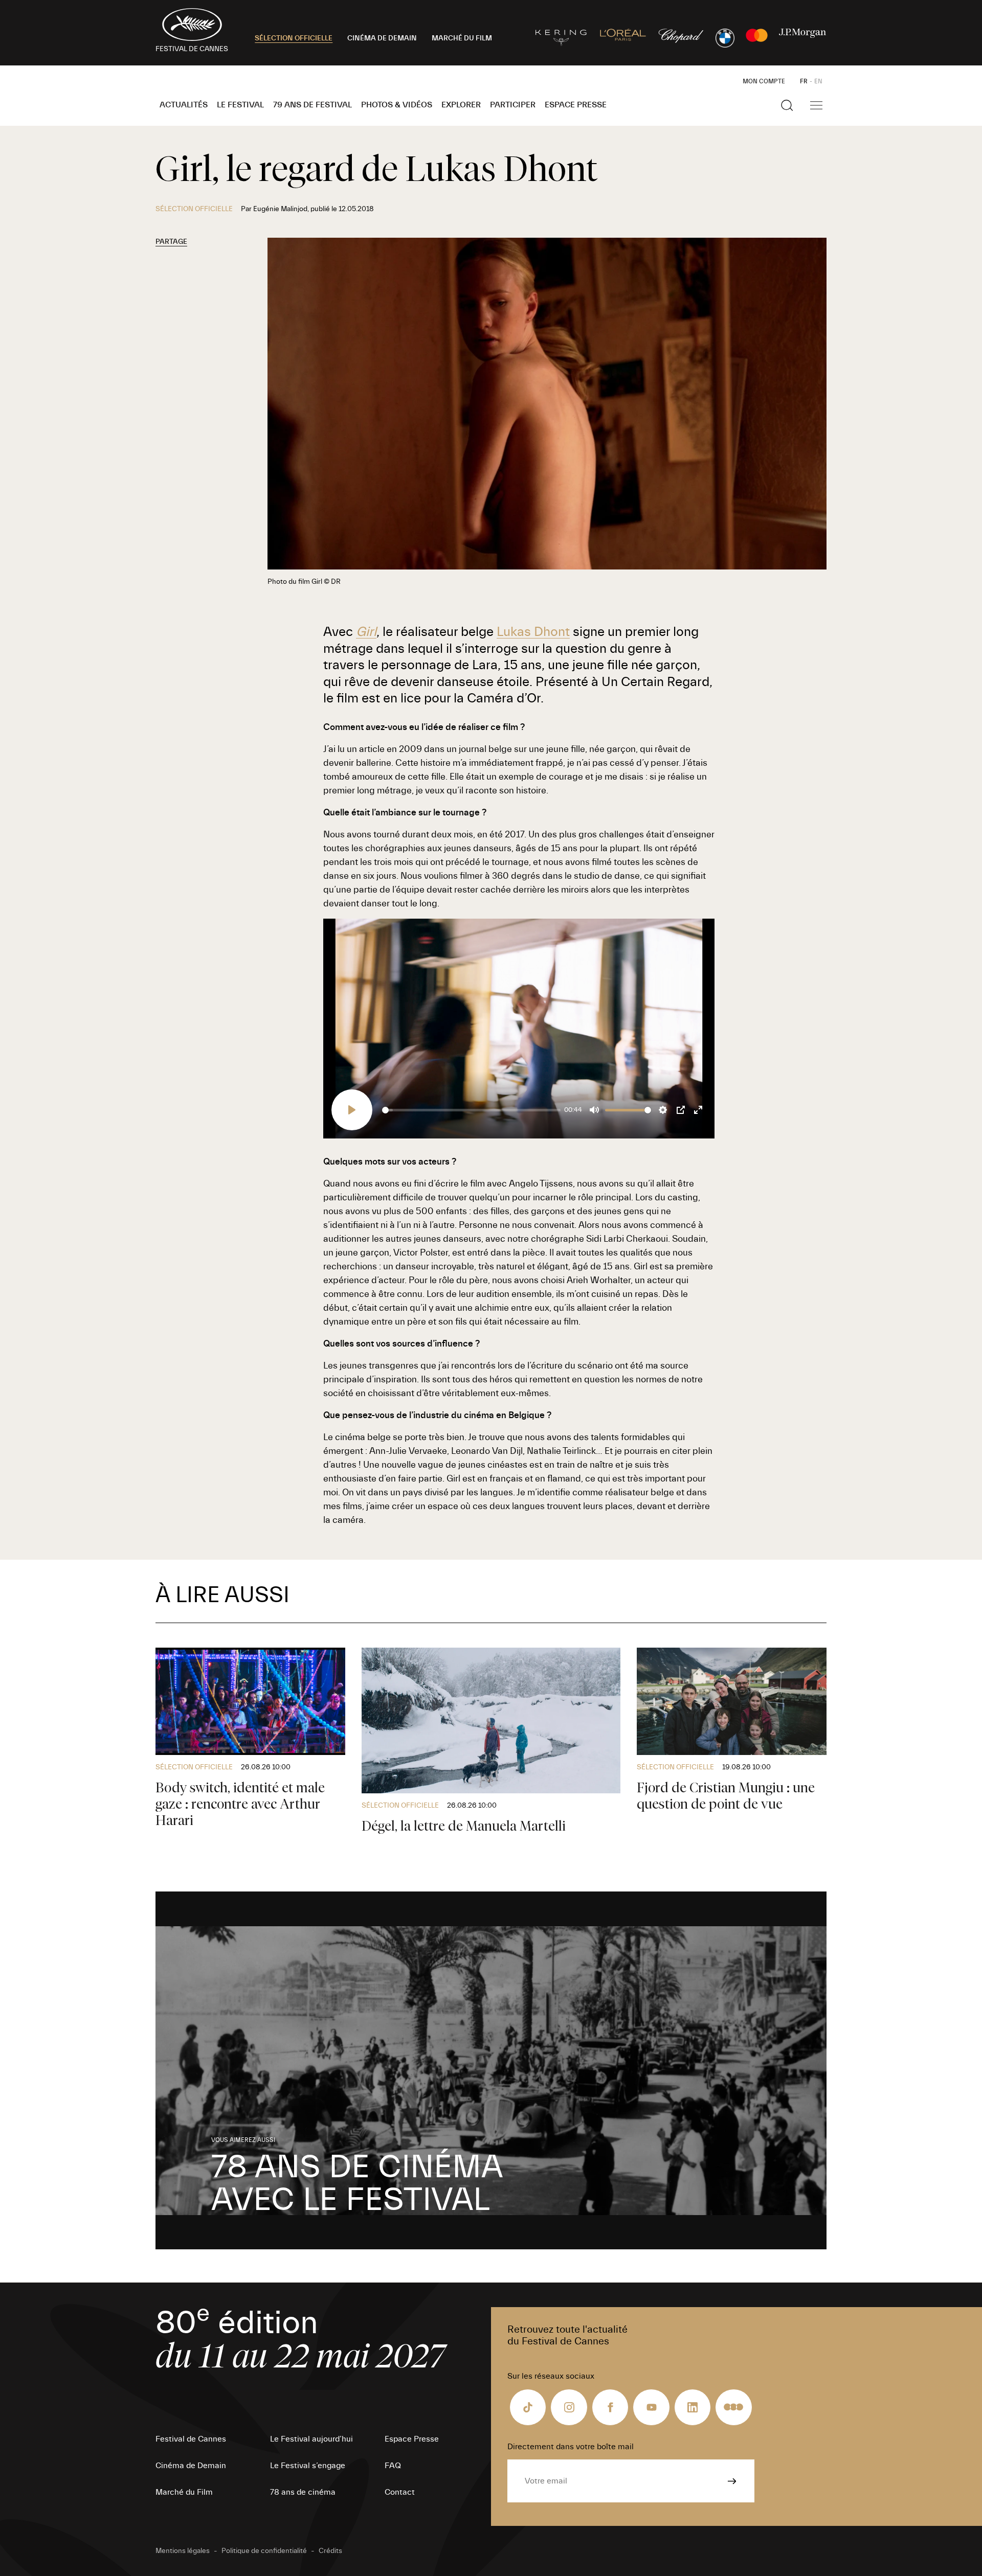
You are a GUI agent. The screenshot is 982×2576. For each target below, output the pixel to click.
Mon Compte (764, 81)
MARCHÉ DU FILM (462, 38)
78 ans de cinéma (303, 2492)
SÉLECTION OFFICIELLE (294, 38)
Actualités (184, 105)
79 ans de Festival (313, 105)
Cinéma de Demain (191, 2466)
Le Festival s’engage (308, 2466)
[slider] (471, 1110)
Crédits (330, 2551)
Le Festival (240, 105)
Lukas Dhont (533, 632)
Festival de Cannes (191, 2439)
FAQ (393, 2466)
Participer (513, 105)
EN (818, 81)
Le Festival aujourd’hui (311, 2439)
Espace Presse (576, 105)
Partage (171, 242)
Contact (400, 2492)
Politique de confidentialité (264, 2551)
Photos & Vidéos (397, 105)
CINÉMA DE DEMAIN (382, 38)
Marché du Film (184, 2492)
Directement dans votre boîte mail (571, 2447)
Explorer (461, 105)
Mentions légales (183, 2551)
